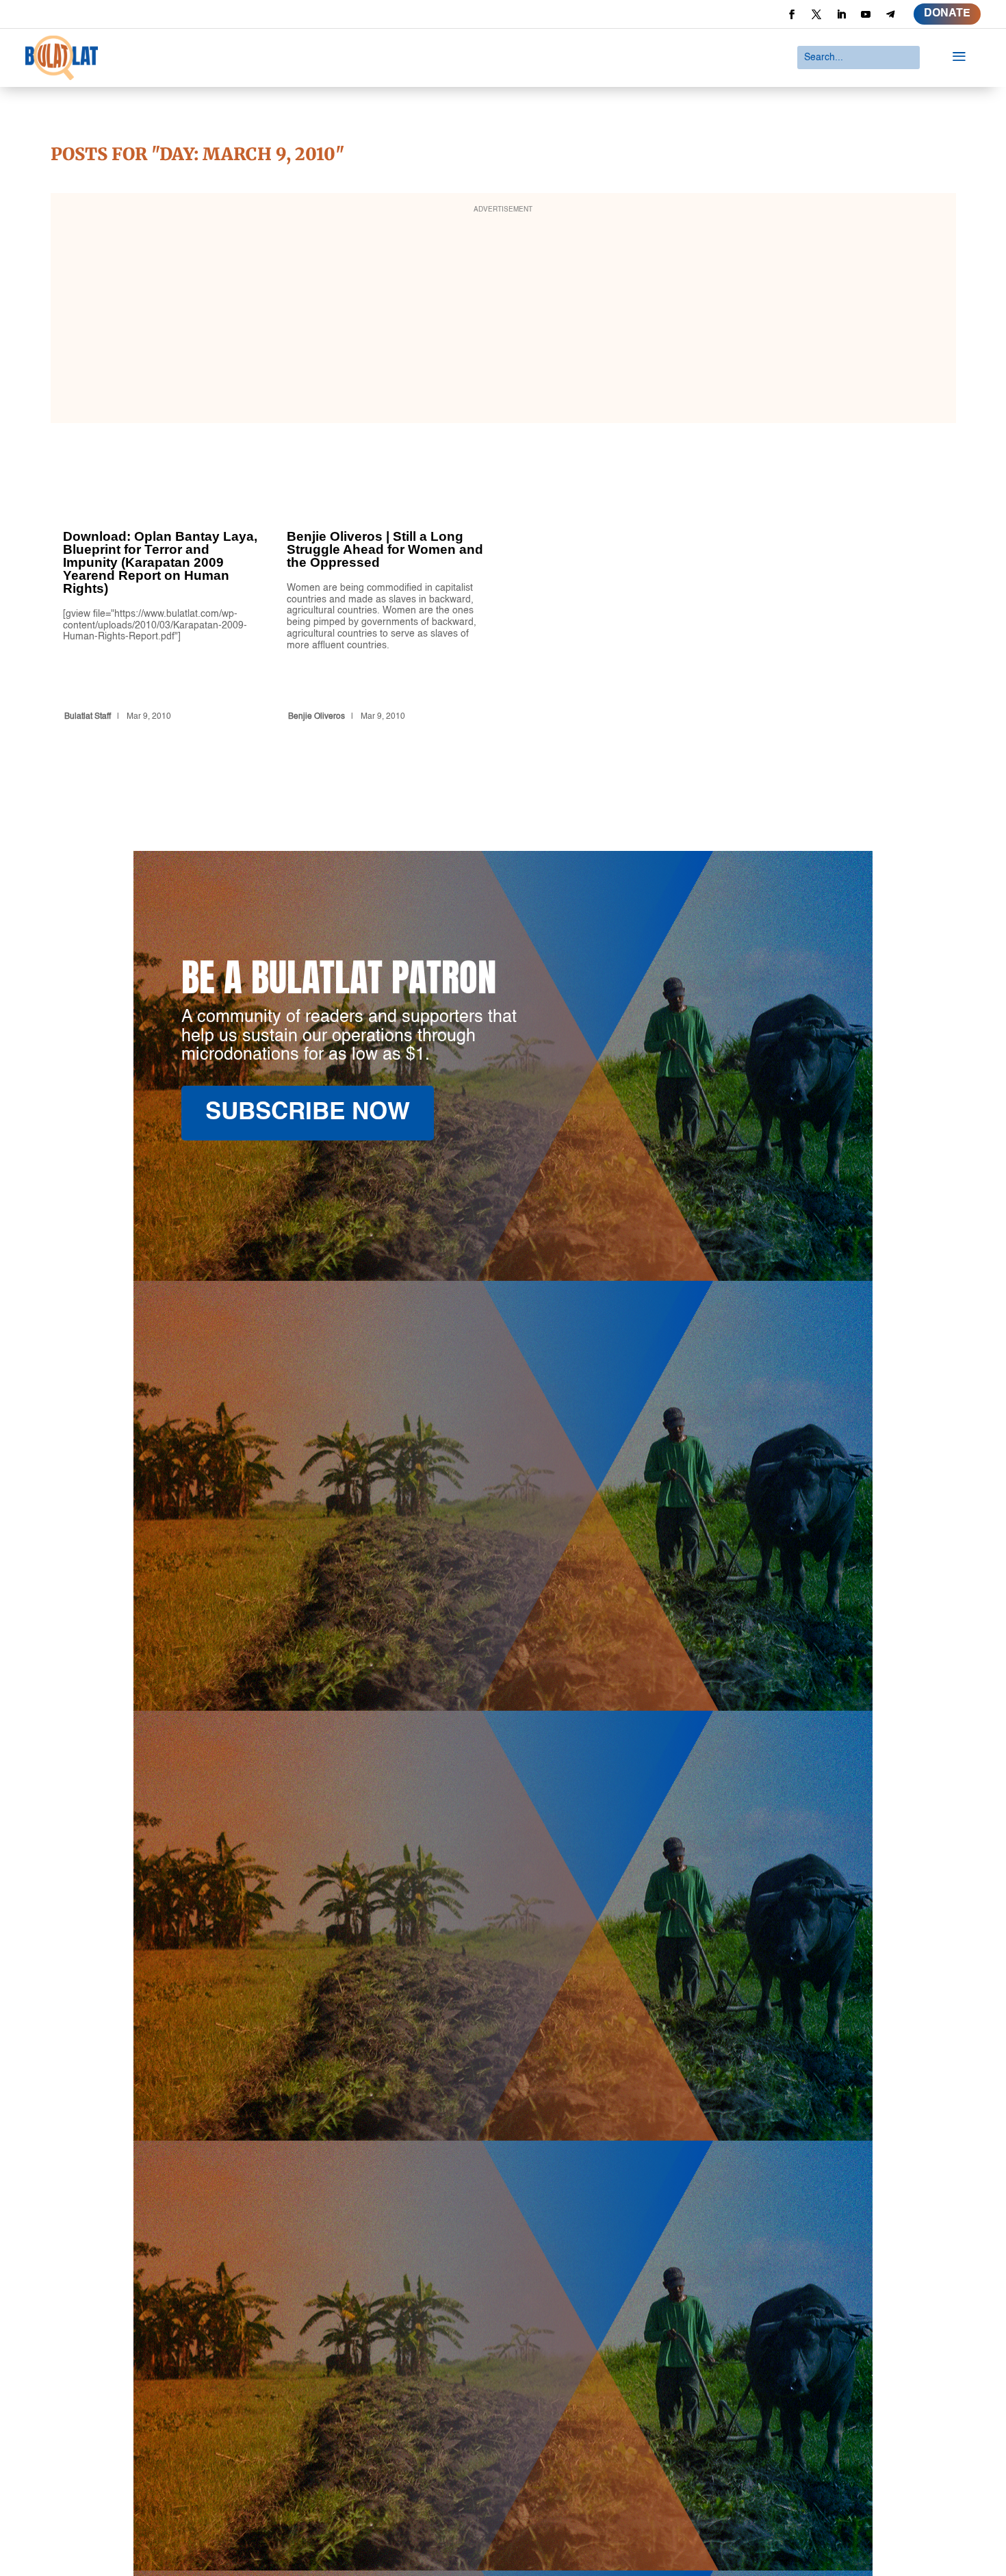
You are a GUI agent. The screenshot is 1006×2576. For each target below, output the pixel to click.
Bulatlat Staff (88, 717)
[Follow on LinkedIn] (841, 14)
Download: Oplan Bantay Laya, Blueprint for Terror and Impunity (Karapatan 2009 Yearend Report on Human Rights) (163, 601)
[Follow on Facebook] (792, 14)
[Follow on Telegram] (890, 14)
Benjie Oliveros (317, 717)
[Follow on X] (816, 14)
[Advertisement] (503, 317)
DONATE (947, 14)
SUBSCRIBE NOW (308, 1113)
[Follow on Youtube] (866, 14)
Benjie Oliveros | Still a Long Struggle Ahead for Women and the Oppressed (387, 601)
